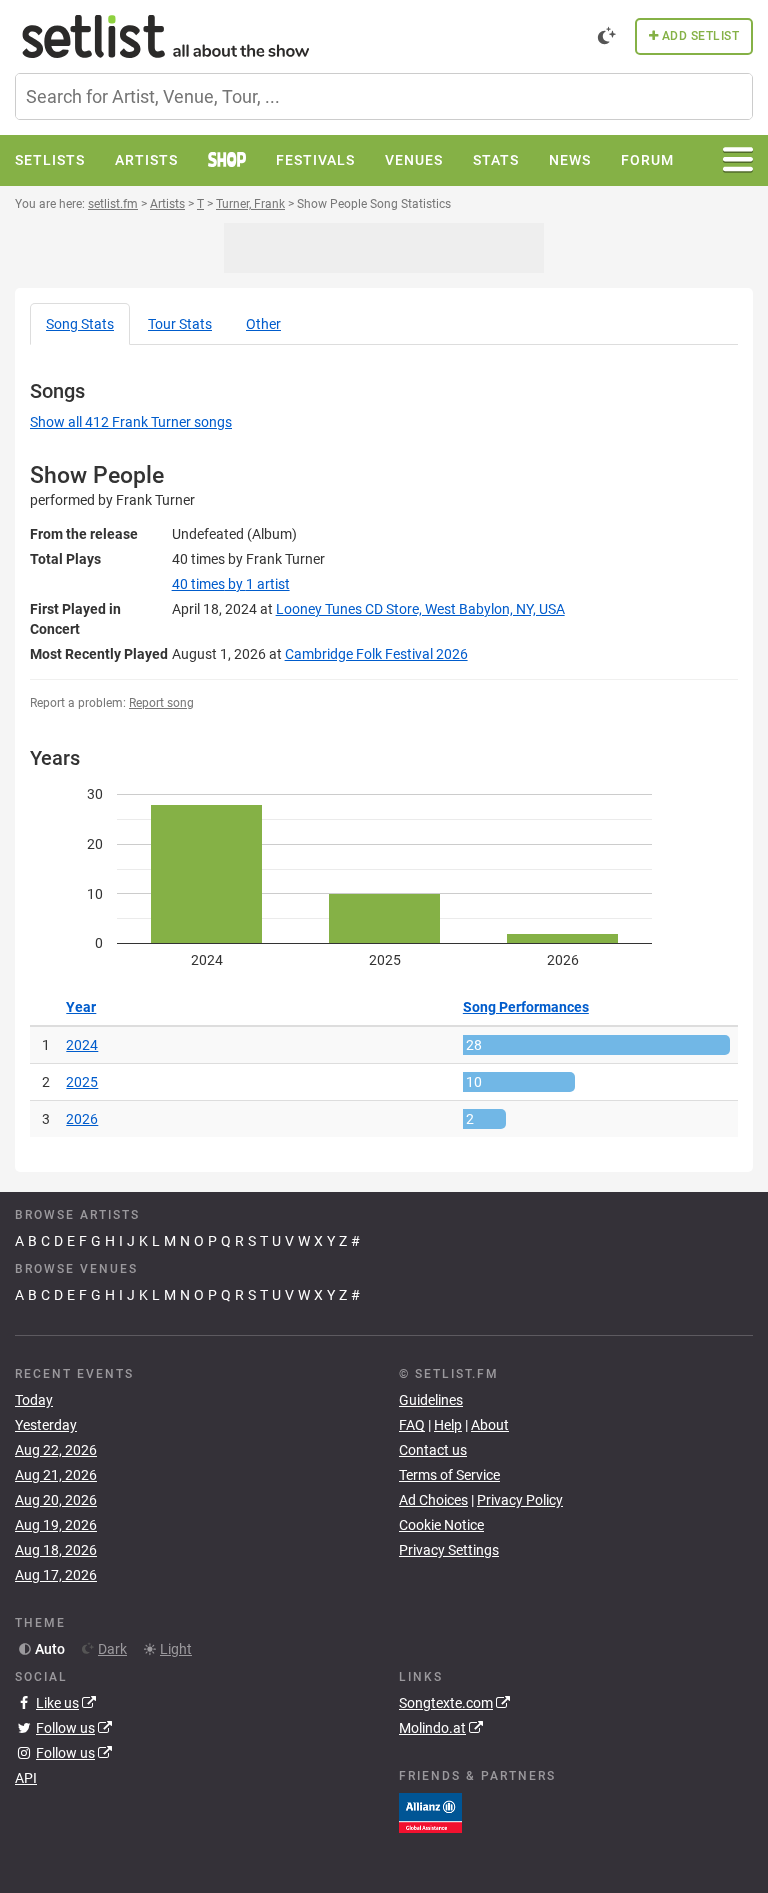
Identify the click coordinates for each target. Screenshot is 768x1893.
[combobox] (384, 96)
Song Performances (526, 1007)
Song (80, 324)
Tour (180, 324)
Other (263, 324)
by (231, 584)
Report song (161, 703)
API (26, 1778)
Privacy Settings (449, 1550)
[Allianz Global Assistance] (430, 1811)
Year (81, 1007)
